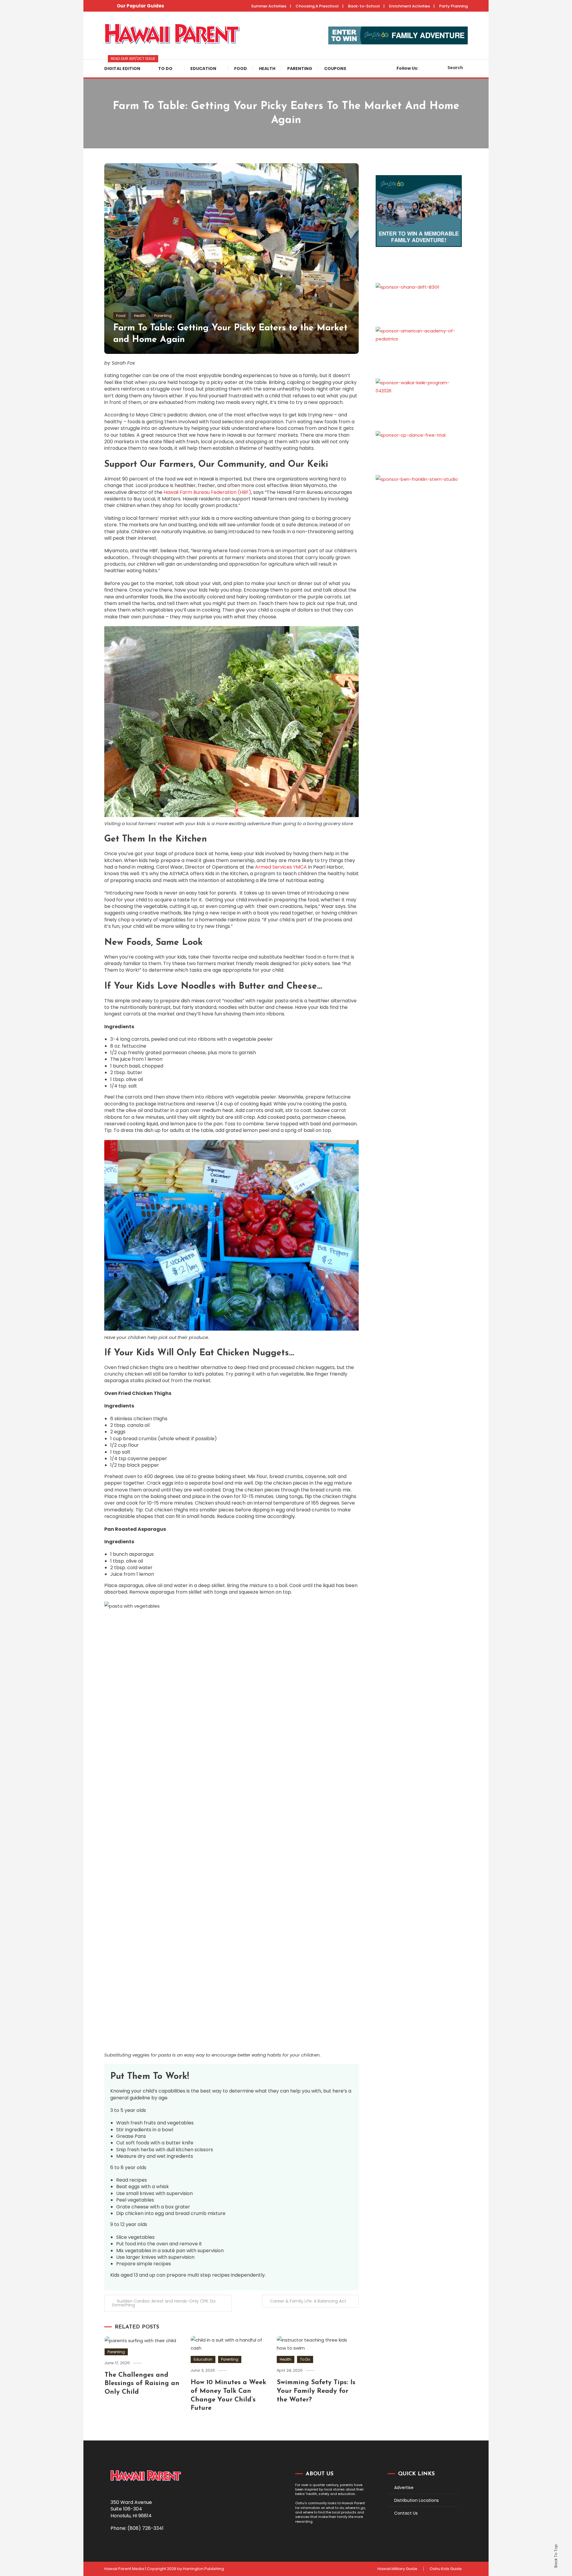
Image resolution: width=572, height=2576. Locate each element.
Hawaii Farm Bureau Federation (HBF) (207, 492)
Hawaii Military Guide (397, 2569)
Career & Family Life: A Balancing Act (308, 2301)
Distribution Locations (416, 2500)
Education (203, 69)
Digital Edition (128, 66)
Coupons (335, 69)
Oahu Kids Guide (446, 2569)
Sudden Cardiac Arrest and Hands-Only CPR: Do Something (164, 2303)
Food (241, 69)
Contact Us (406, 2513)
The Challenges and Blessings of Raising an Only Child (142, 2384)
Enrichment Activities (409, 6)
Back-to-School (364, 6)
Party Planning (453, 6)
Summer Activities (269, 6)
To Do (165, 69)
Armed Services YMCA (281, 867)
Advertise (404, 2488)
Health (267, 69)
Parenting (300, 69)
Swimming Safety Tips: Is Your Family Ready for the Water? (316, 2391)
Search (455, 68)
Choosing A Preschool (317, 6)
